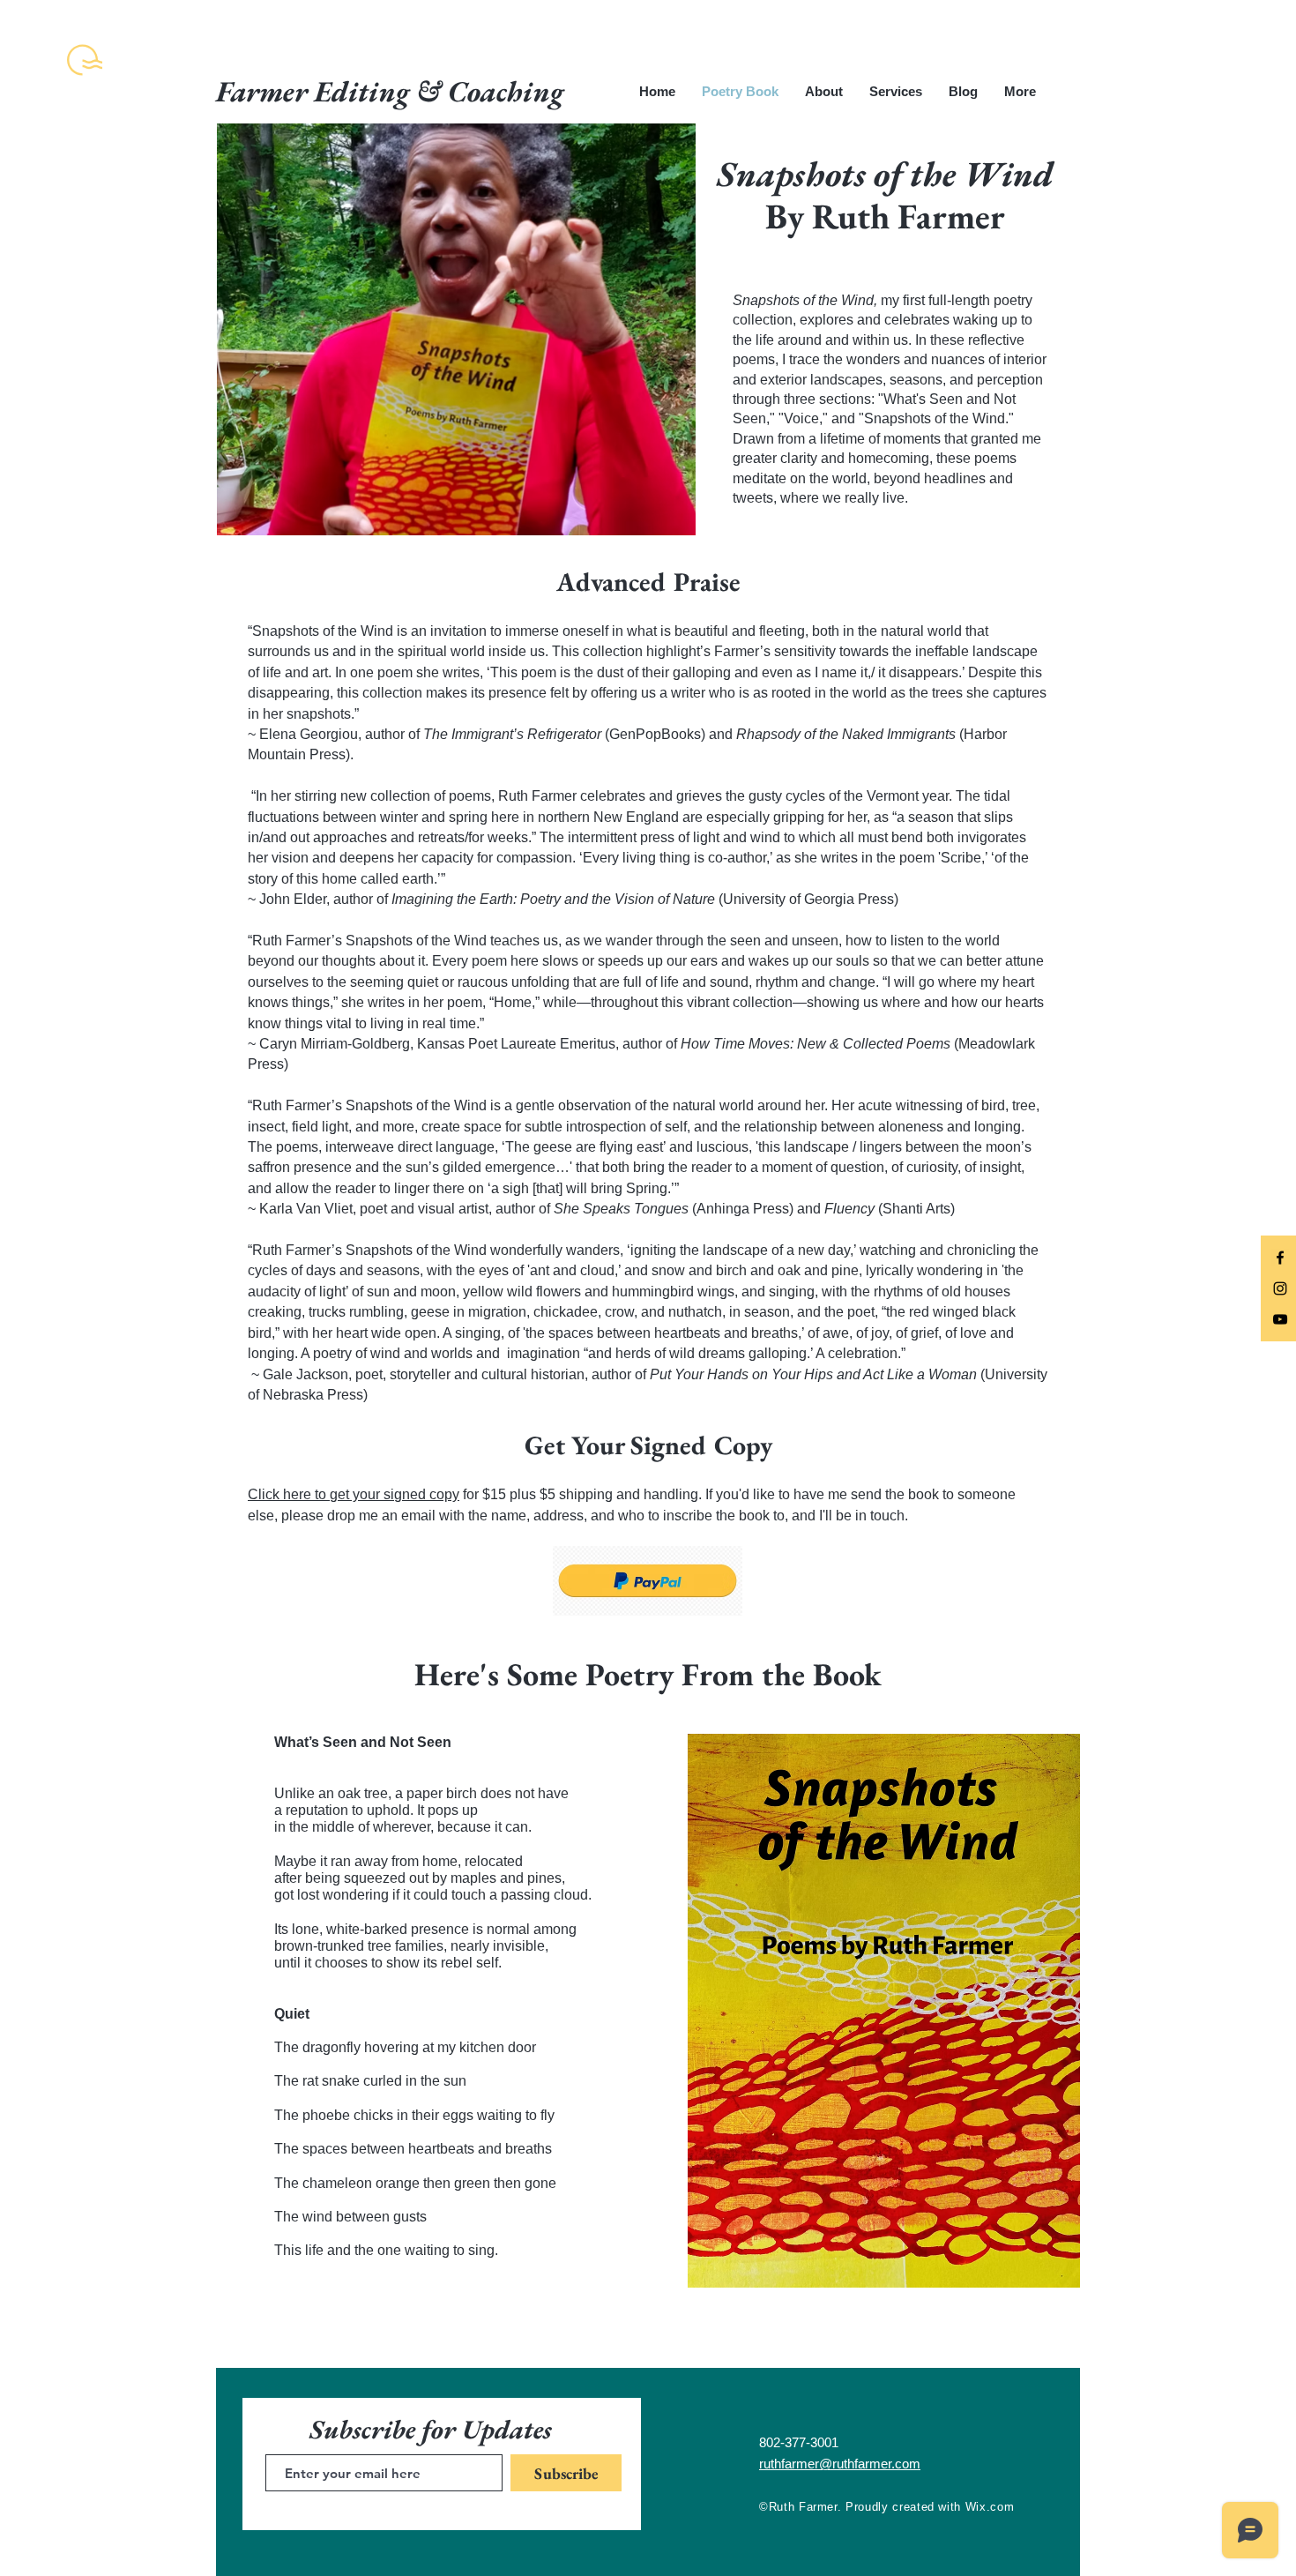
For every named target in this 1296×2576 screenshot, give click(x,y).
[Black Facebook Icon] (1280, 1258)
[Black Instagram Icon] (1280, 1288)
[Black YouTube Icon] (1280, 1319)
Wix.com (990, 2507)
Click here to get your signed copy (354, 1494)
